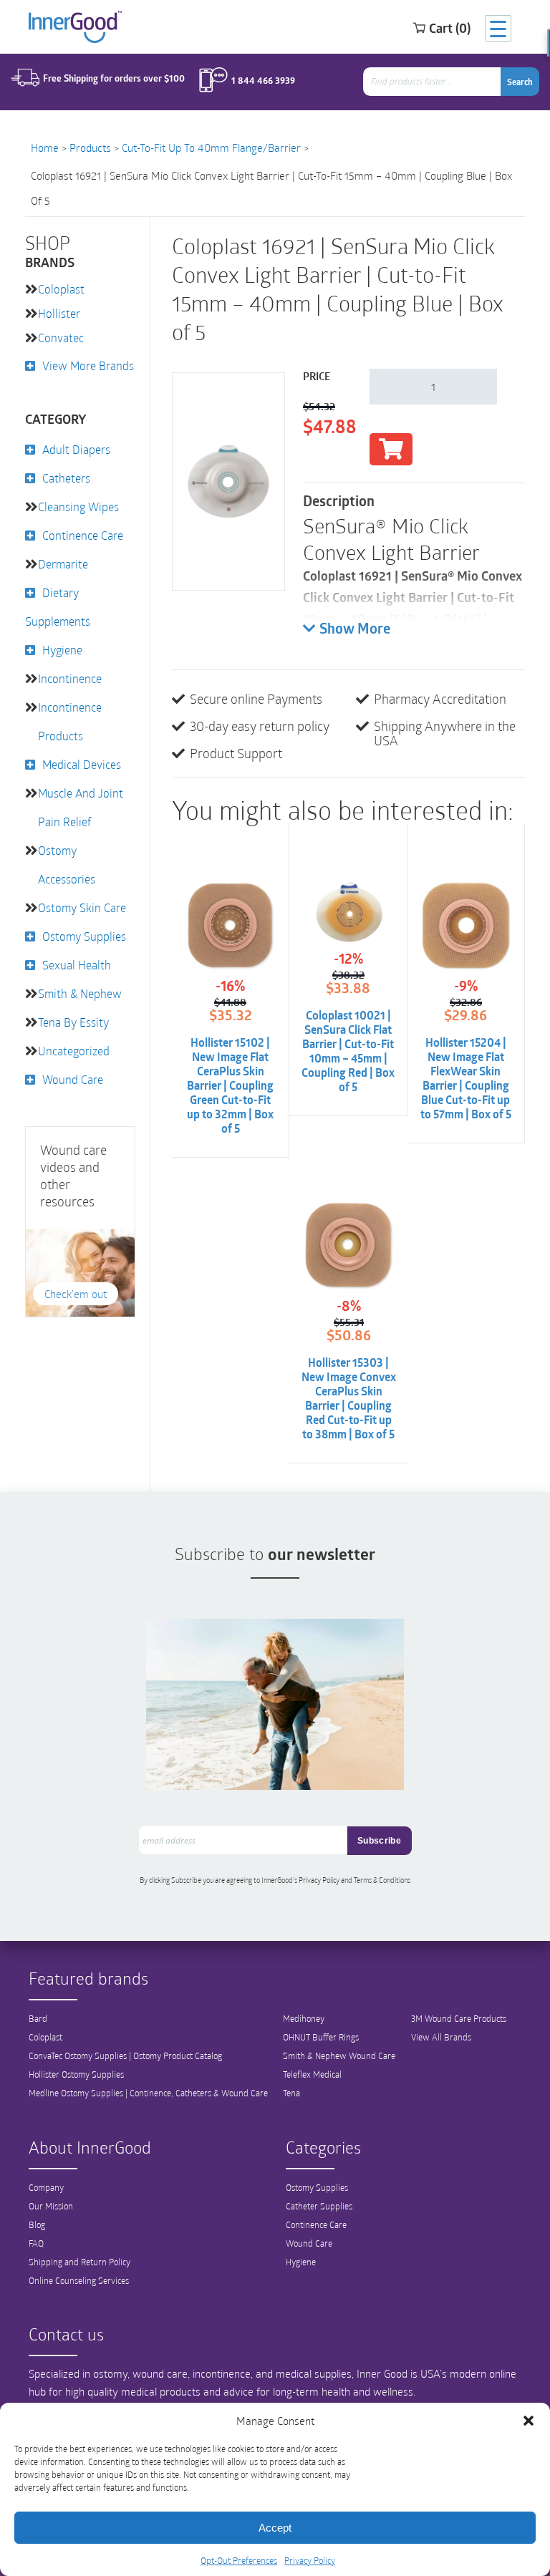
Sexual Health (77, 965)
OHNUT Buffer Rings (321, 2037)
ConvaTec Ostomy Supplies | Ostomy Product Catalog (125, 2056)
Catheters (66, 478)
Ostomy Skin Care (82, 907)
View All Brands (441, 2037)
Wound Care (73, 1079)
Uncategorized (74, 1051)
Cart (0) (450, 28)
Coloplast (61, 289)
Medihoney (304, 2018)
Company (46, 2187)
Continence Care (83, 535)
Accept (275, 2528)
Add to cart (391, 449)
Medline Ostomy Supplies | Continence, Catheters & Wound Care (148, 2093)
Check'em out (76, 1294)
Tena (291, 2093)
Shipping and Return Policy (79, 2262)
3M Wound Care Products (459, 2018)
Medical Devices (82, 764)
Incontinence (70, 678)
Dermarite (63, 564)
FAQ (36, 2243)
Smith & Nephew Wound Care (339, 2056)
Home (45, 147)
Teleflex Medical (312, 2074)
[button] (529, 2421)
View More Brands (88, 365)
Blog (37, 2224)
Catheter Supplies (319, 2206)
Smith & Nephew (80, 993)
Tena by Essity (73, 1022)
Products (90, 147)
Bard (38, 2018)
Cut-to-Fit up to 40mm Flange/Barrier (211, 147)
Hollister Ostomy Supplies (76, 2074)
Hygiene (62, 650)
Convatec (61, 338)
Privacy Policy (310, 2560)
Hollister (59, 313)
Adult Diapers (76, 449)
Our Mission (51, 2206)
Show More (355, 630)
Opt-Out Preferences (239, 2560)
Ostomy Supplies (84, 936)
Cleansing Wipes (78, 507)
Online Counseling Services (79, 2280)
